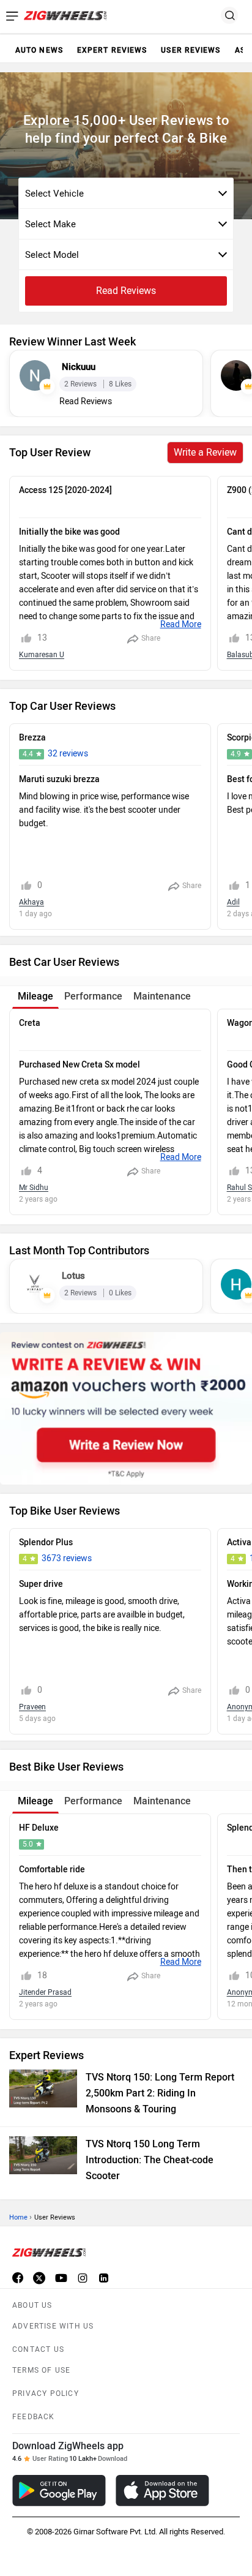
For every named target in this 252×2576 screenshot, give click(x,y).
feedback (34, 2417)
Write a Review (205, 452)
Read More (181, 624)
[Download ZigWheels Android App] (59, 2491)
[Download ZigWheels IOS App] (162, 2491)
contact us (38, 2349)
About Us (32, 2305)
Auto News (39, 50)
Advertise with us (53, 2326)
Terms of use (41, 2370)
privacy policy (46, 2393)
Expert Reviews (112, 50)
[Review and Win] (126, 1408)
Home (18, 2217)
